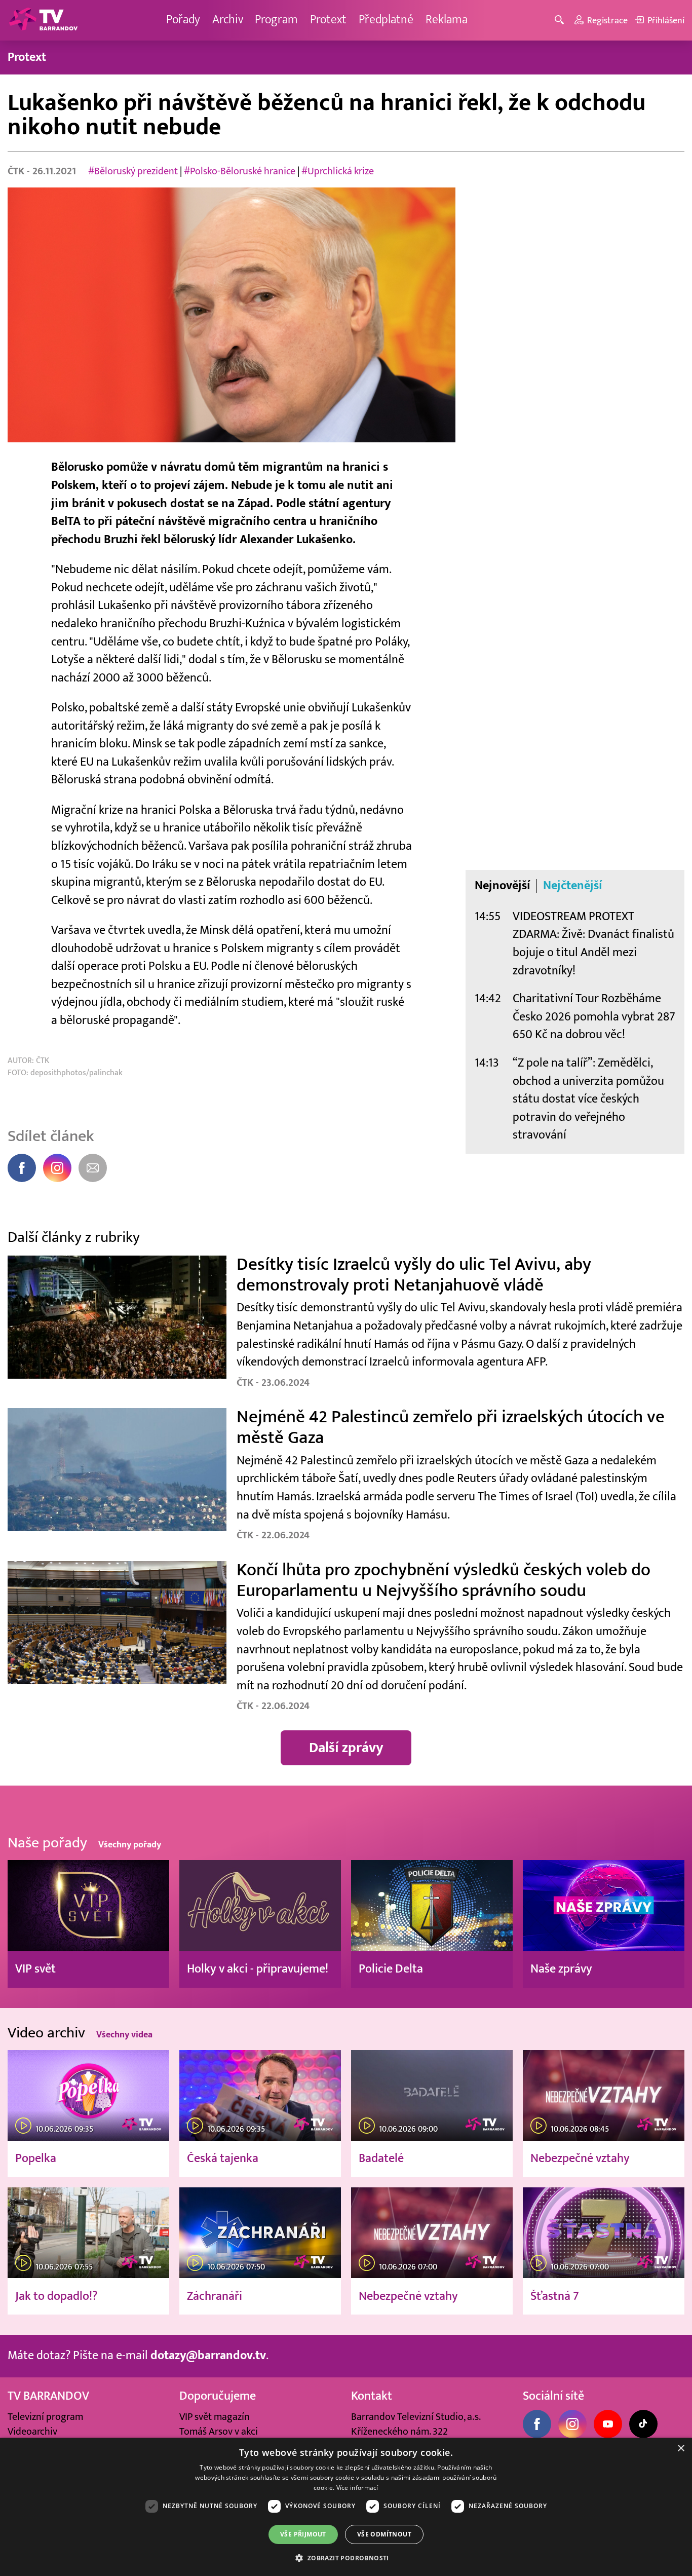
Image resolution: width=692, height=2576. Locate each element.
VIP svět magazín (215, 2417)
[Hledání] (561, 21)
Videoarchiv (32, 2432)
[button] (346, 2558)
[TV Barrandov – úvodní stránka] (43, 20)
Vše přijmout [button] (303, 2534)
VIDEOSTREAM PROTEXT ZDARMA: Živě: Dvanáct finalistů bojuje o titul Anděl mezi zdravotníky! (593, 944)
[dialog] (346, 2507)
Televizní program (45, 2417)
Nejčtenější (573, 886)
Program (276, 20)
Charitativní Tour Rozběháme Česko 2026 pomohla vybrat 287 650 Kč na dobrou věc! (594, 1017)
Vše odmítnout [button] (384, 2534)
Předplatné (386, 20)
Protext (328, 20)
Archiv (228, 20)
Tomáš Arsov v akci (219, 2432)
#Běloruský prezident (133, 171)
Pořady (183, 20)
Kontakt (372, 2396)
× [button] (681, 2449)
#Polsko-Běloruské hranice (240, 171)
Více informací (357, 2488)
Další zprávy (346, 1748)
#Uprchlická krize (338, 171)
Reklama (447, 20)
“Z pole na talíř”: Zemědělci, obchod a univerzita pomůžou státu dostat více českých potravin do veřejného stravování (588, 1099)
